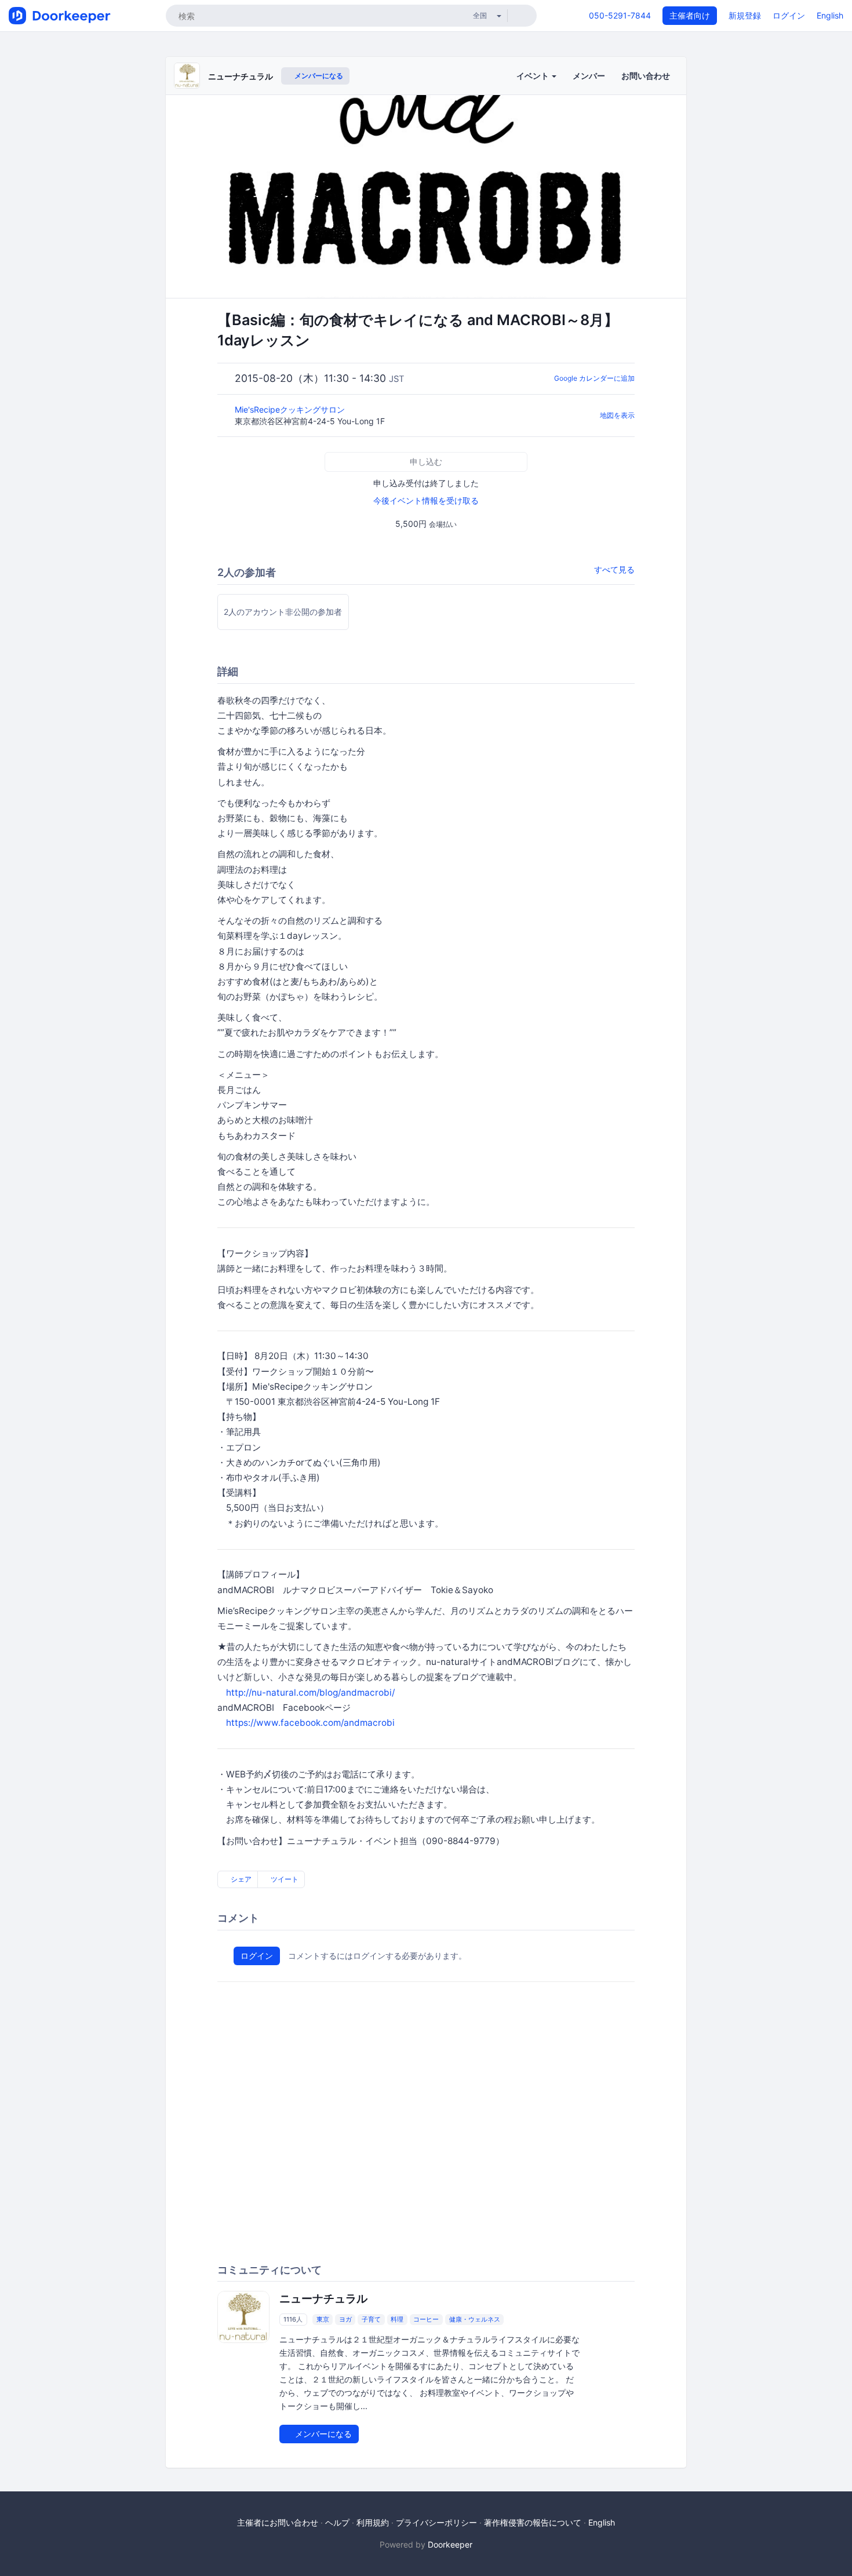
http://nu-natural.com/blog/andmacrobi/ (310, 1693)
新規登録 (745, 15)
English (830, 15)
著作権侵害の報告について (533, 2522)
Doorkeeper (450, 2544)
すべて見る (614, 569)
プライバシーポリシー (436, 2522)
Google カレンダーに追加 (594, 378)
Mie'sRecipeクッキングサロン (291, 409)
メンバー (589, 76)
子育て (371, 2319)
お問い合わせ (646, 76)
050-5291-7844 (620, 15)
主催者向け (690, 15)
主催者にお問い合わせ (278, 2522)
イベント (534, 76)
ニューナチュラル (241, 76)
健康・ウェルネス (475, 2319)
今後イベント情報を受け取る (426, 500)
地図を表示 (617, 415)
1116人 (293, 2319)
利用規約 (373, 2522)
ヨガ (345, 2319)
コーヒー (426, 2319)
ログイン (789, 15)
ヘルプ (337, 2522)
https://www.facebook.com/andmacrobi (310, 1723)
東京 (323, 2319)
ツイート (284, 1879)
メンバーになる (318, 76)
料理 (397, 2319)
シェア (240, 1879)
